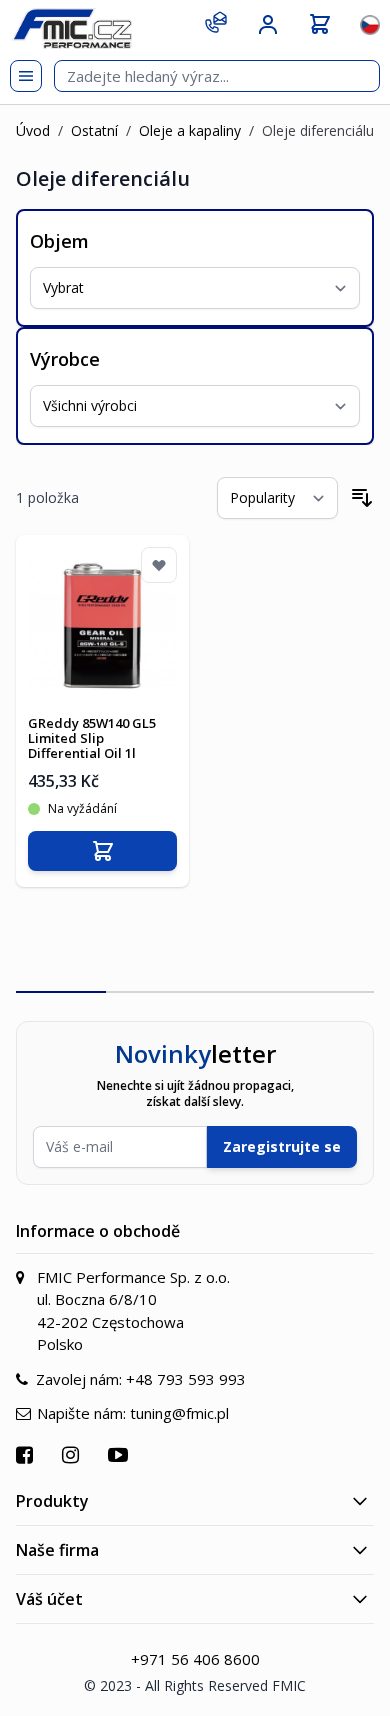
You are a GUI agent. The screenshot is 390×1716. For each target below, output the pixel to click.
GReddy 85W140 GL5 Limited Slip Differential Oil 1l (92, 738)
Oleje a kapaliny (190, 130)
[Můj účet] (268, 25)
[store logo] (72, 28)
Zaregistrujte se (282, 1146)
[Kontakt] (216, 22)
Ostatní (94, 130)
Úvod (33, 130)
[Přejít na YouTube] (120, 1454)
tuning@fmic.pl (179, 1413)
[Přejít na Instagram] (73, 1454)
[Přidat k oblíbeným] (159, 565)
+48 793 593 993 (186, 1379)
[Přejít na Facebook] (27, 1454)
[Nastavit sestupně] (362, 498)
